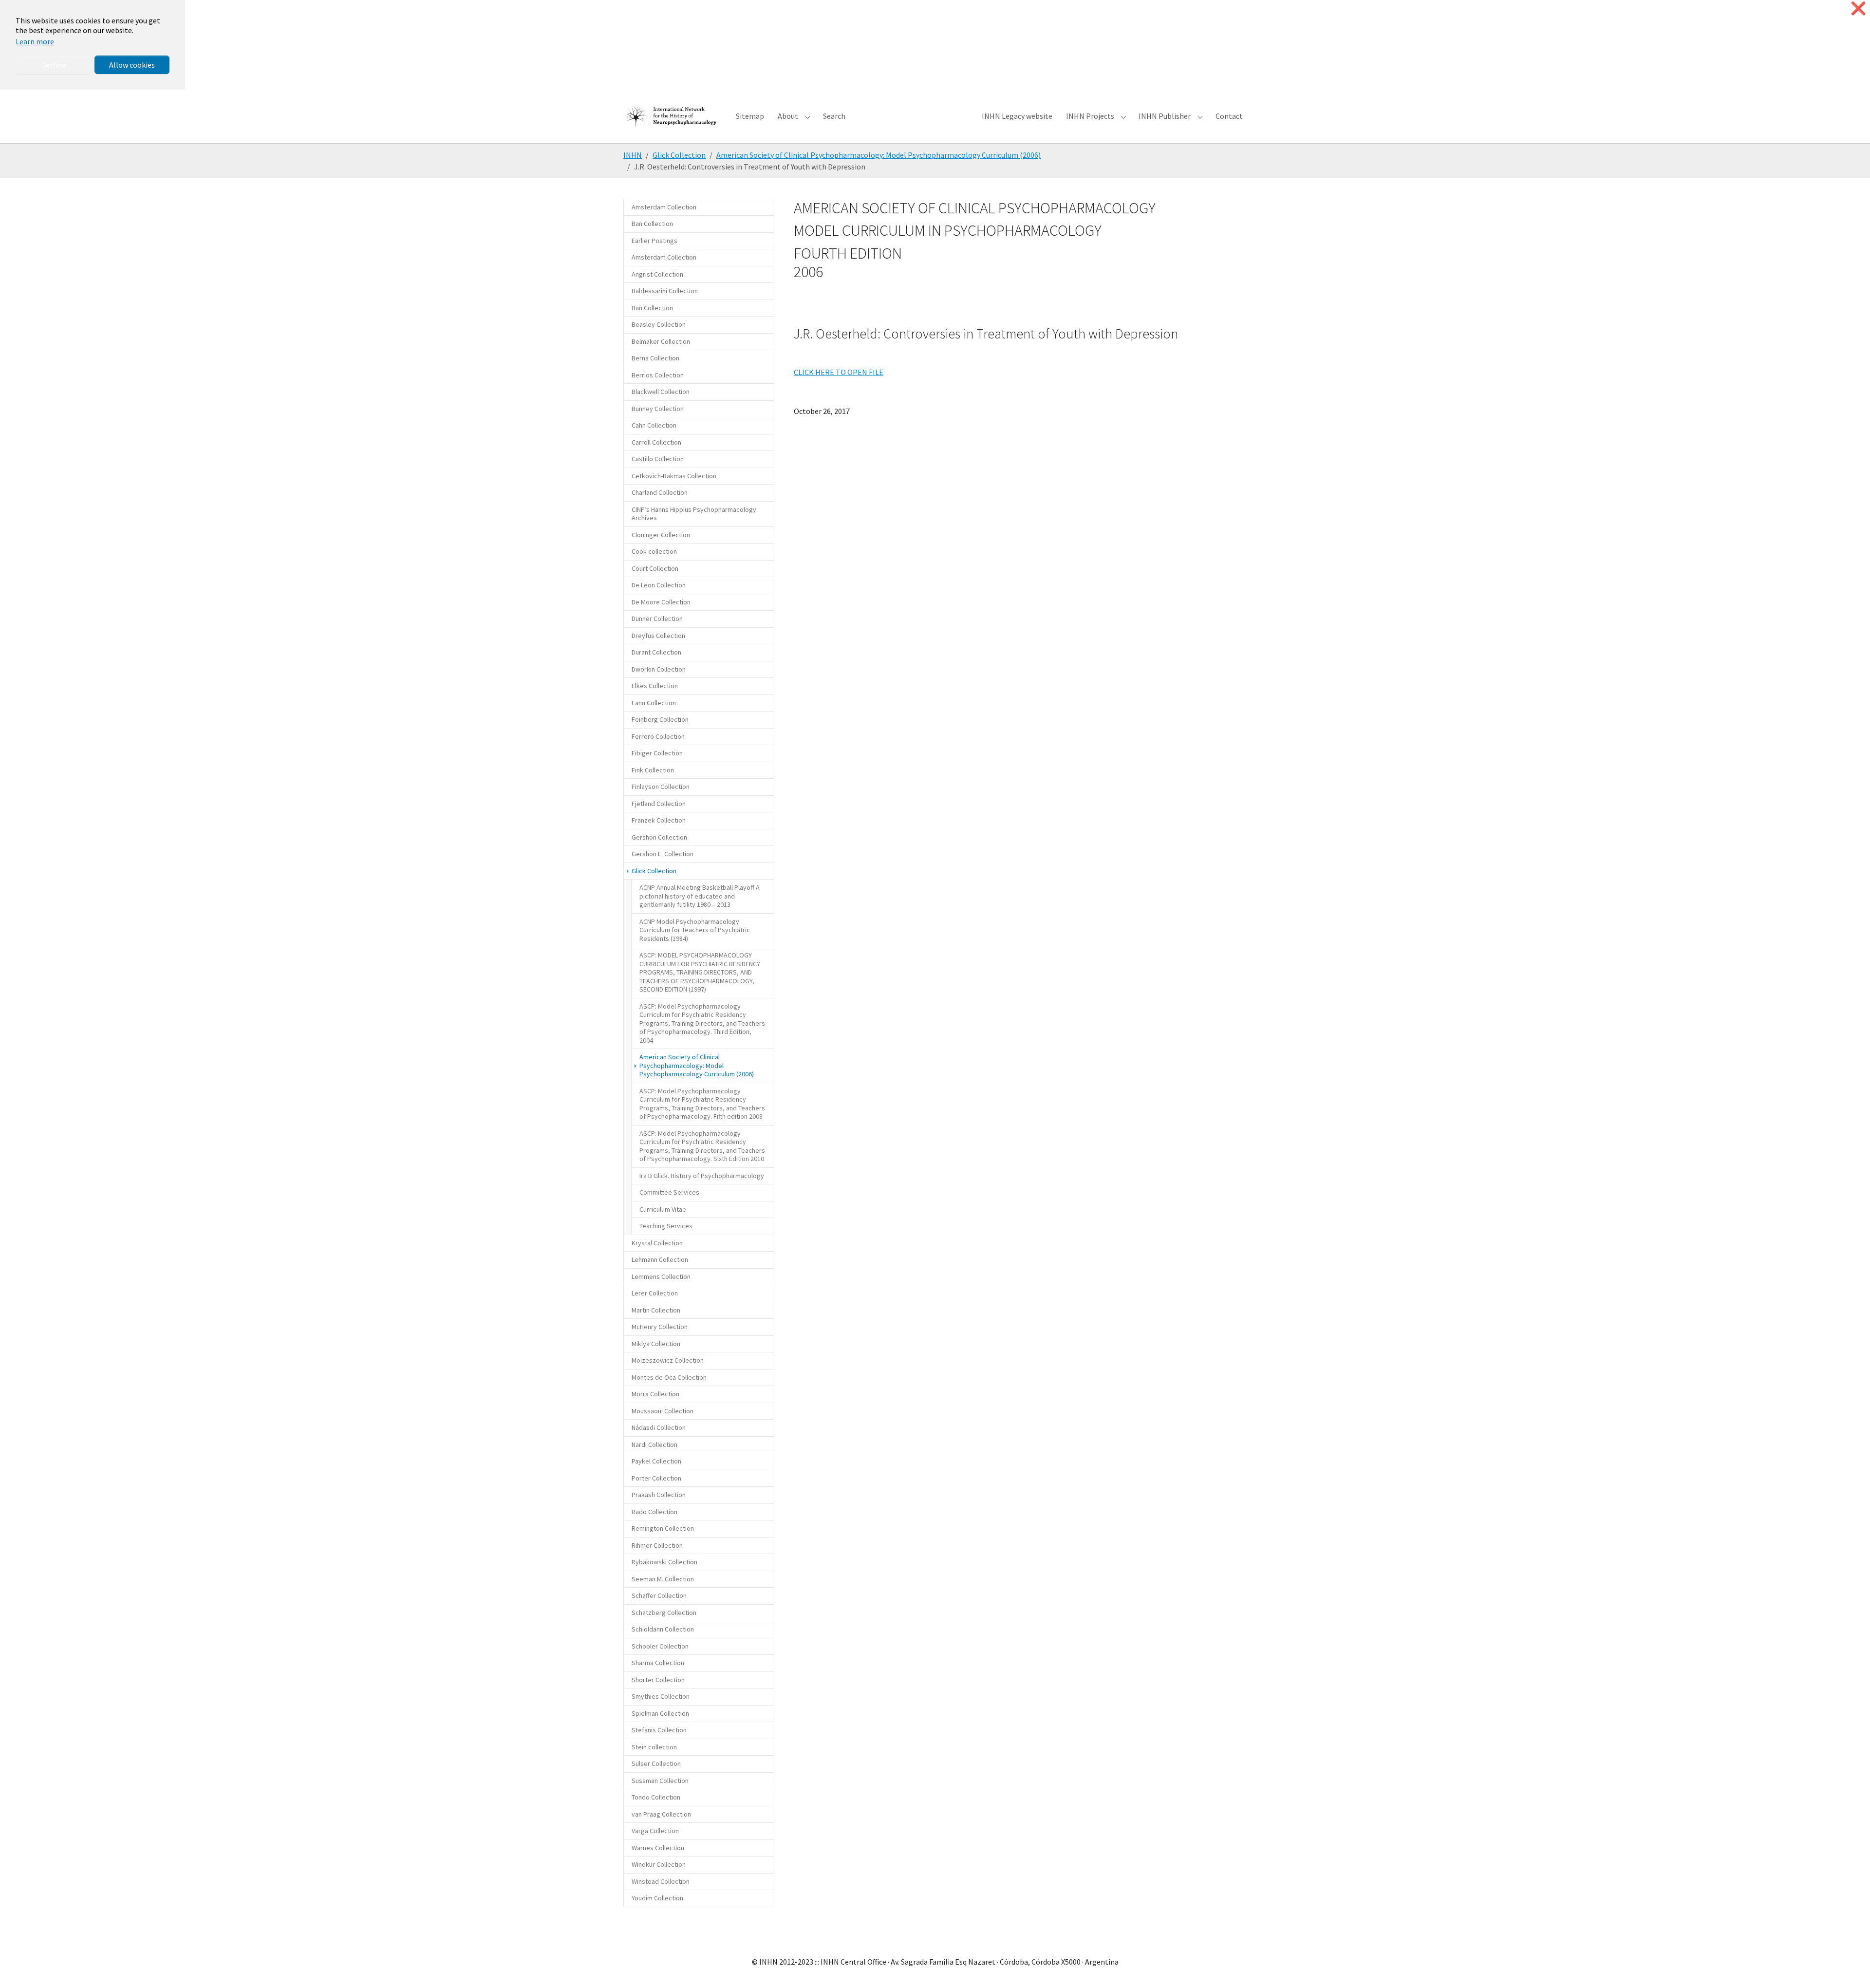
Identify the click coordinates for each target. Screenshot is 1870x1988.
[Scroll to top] (1849, 1967)
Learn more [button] (35, 41)
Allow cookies (132, 65)
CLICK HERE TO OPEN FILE (839, 372)
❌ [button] (1858, 9)
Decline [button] (53, 65)
